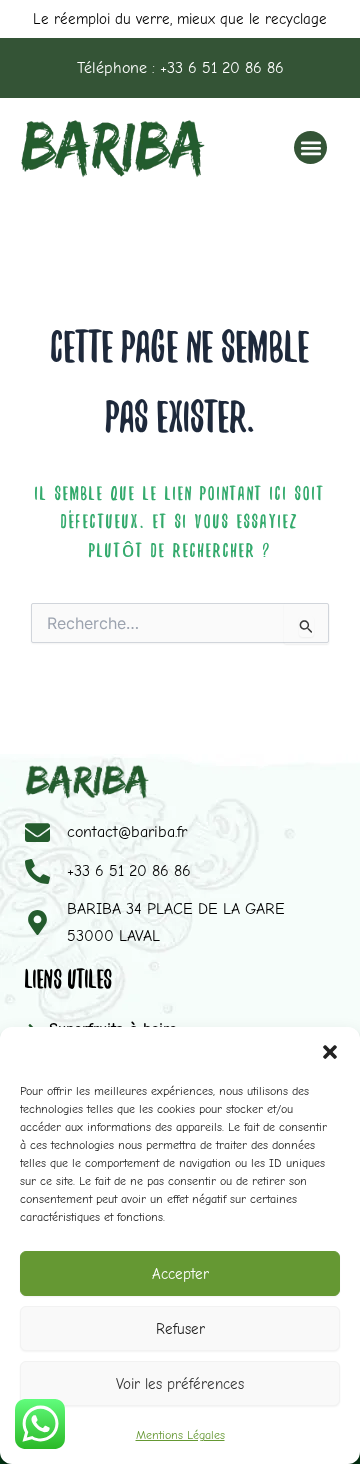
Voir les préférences (180, 1384)
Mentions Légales (180, 1435)
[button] (330, 1052)
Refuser (180, 1329)
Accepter (180, 1274)
